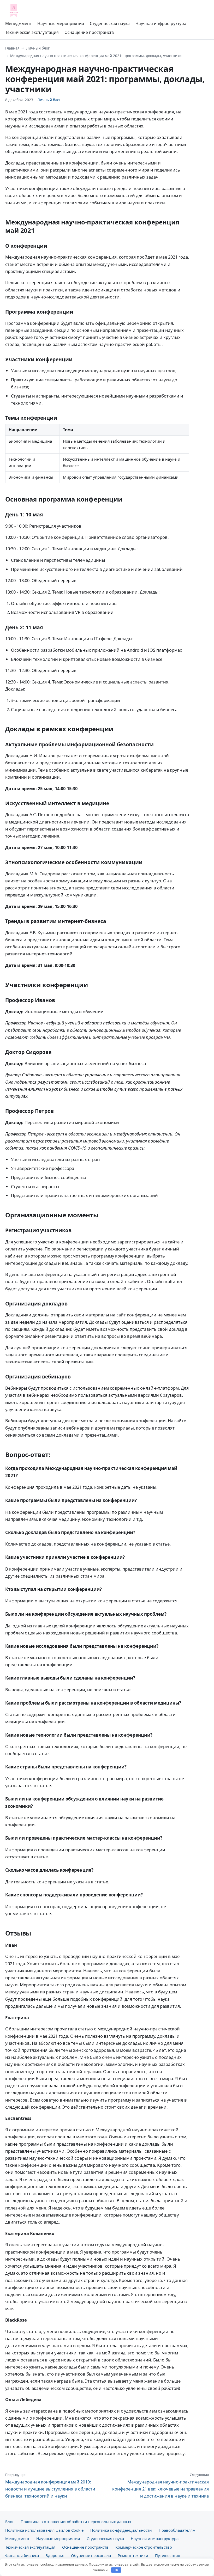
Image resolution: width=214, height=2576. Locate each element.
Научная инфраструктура (161, 23)
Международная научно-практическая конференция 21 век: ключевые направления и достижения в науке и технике (160, 2486)
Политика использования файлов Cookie (44, 2530)
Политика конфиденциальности (121, 2530)
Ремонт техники (133, 2555)
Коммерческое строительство (144, 2547)
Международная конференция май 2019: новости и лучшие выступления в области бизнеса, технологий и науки (50, 2486)
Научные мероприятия (61, 23)
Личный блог (38, 48)
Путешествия (168, 2555)
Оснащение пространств (89, 32)
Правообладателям (177, 2530)
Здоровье (55, 2555)
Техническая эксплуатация (32, 32)
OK (116, 2570)
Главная (12, 48)
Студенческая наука (110, 23)
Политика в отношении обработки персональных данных (76, 2522)
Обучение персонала (91, 2555)
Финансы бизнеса (22, 2555)
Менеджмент (18, 23)
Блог (10, 2522)
